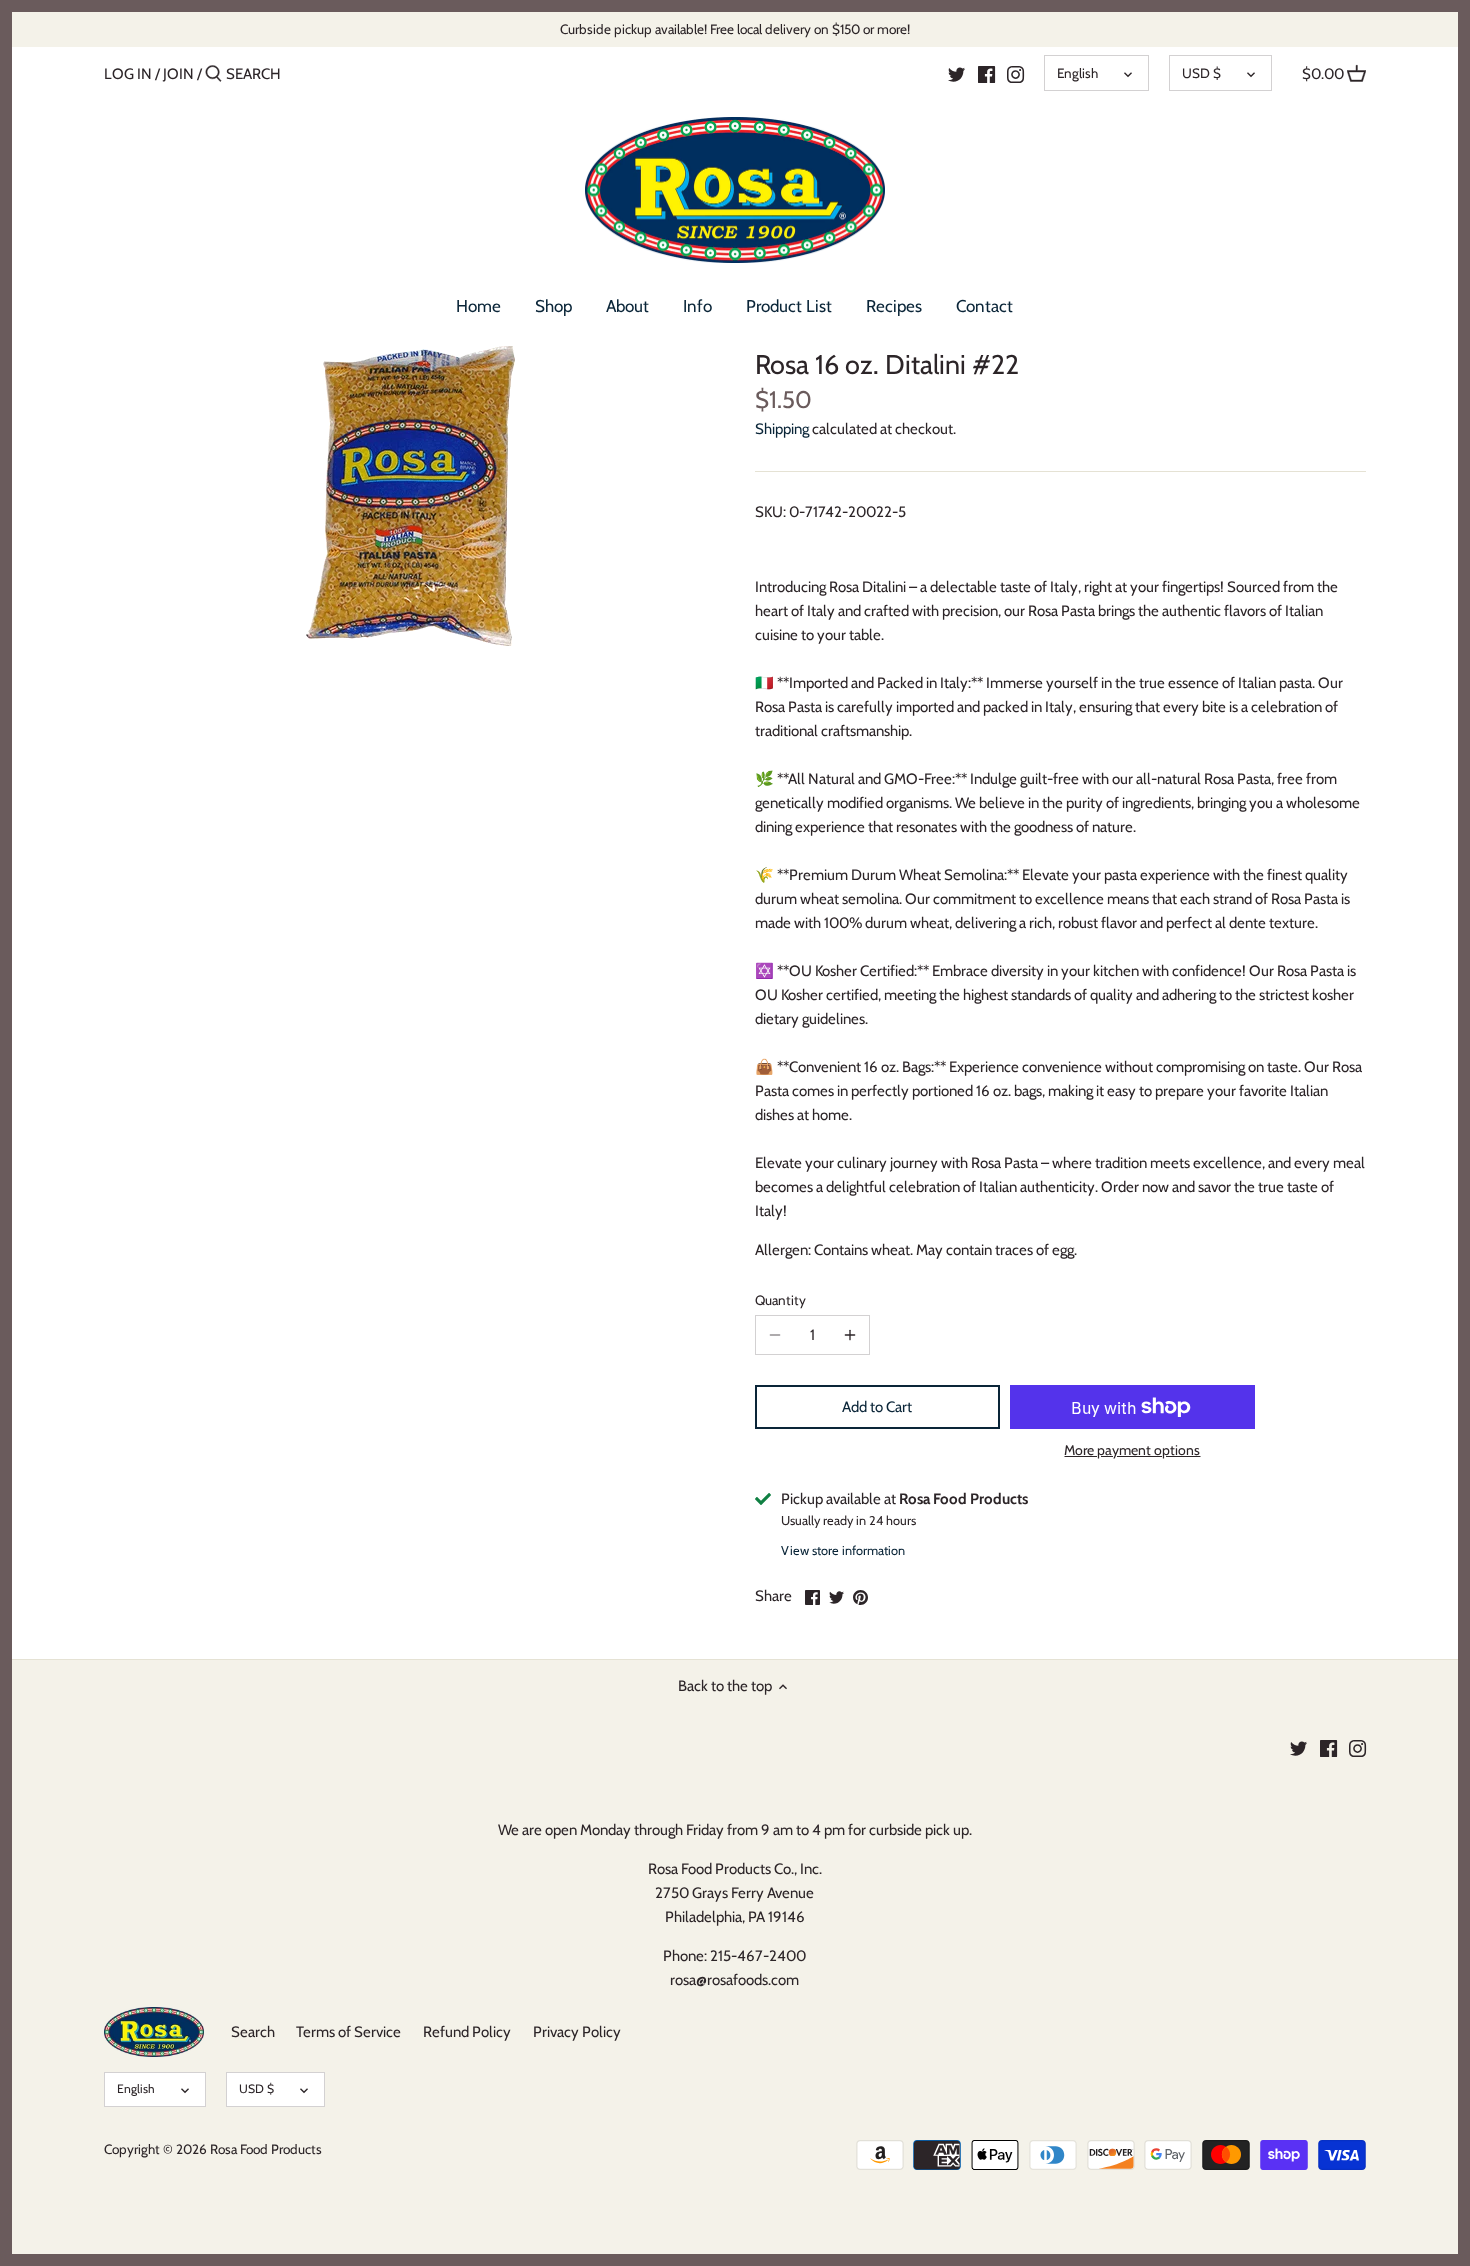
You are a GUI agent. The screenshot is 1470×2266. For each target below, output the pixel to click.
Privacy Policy (577, 2032)
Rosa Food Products (266, 2149)
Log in (128, 74)
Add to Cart (877, 1407)
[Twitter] (956, 73)
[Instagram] (1015, 73)
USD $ (1201, 73)
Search (253, 2032)
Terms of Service (348, 2032)
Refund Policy (467, 2032)
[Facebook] (986, 73)
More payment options (1132, 1450)
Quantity (780, 1300)
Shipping (782, 429)
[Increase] (850, 1335)
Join (178, 74)
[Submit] (213, 74)
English (1077, 73)
